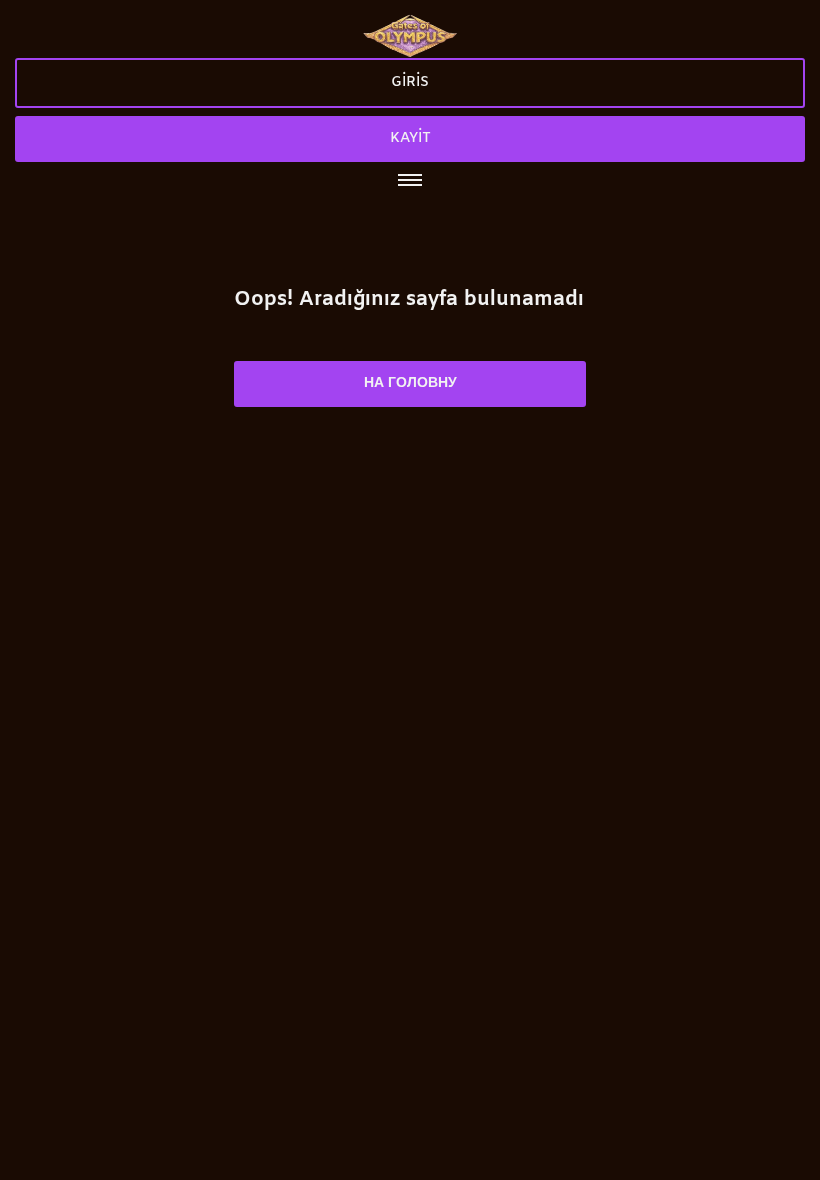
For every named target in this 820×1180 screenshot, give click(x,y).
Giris (410, 82)
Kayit (410, 138)
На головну (410, 383)
